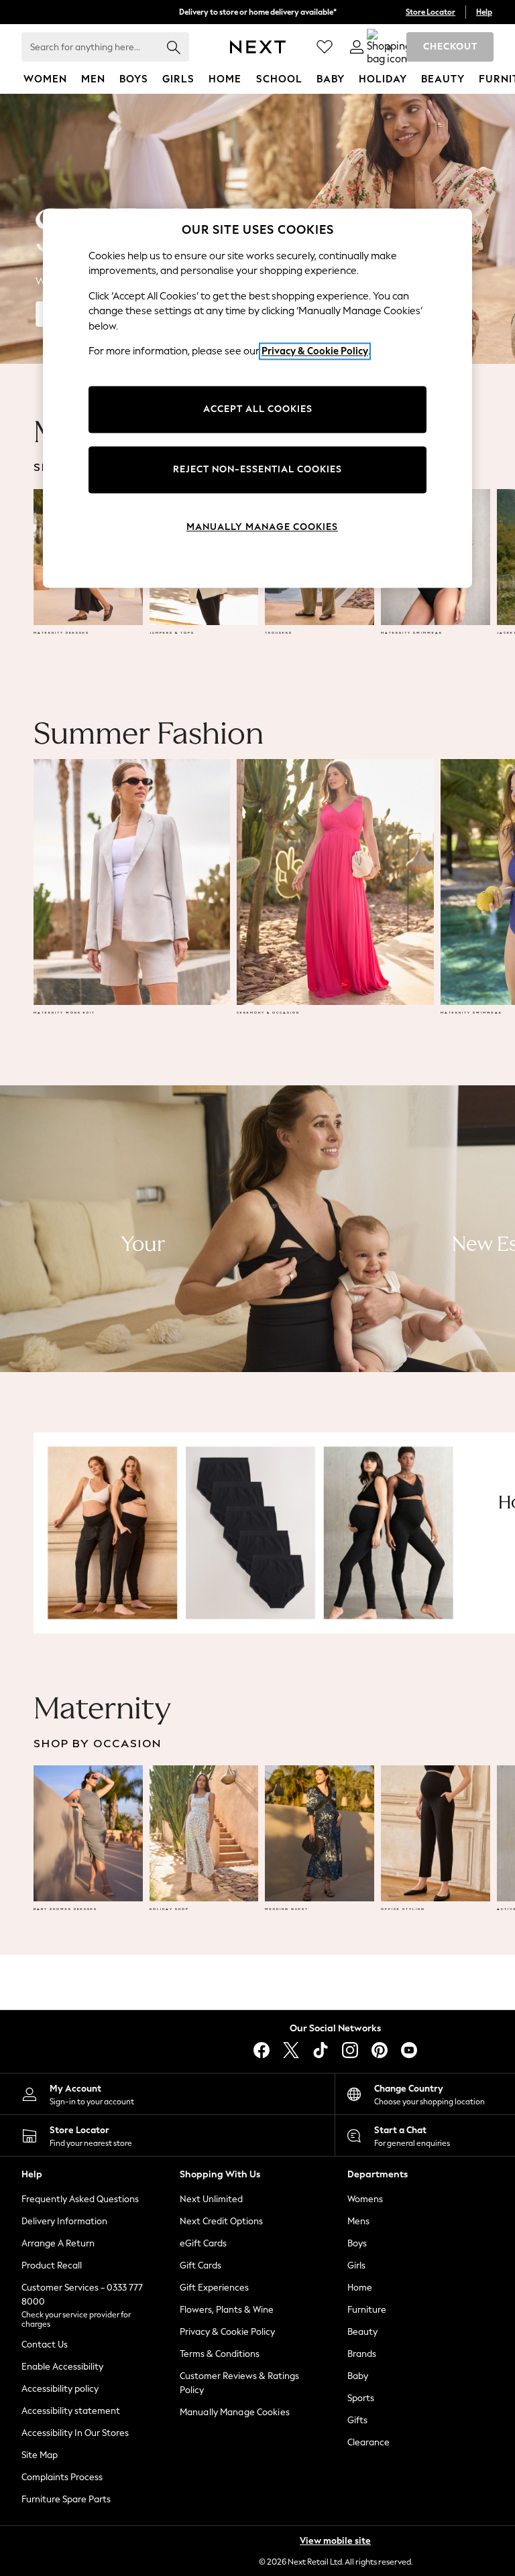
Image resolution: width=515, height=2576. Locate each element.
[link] (357, 47)
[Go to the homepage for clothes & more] (258, 47)
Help (484, 12)
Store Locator (431, 12)
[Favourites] (325, 47)
